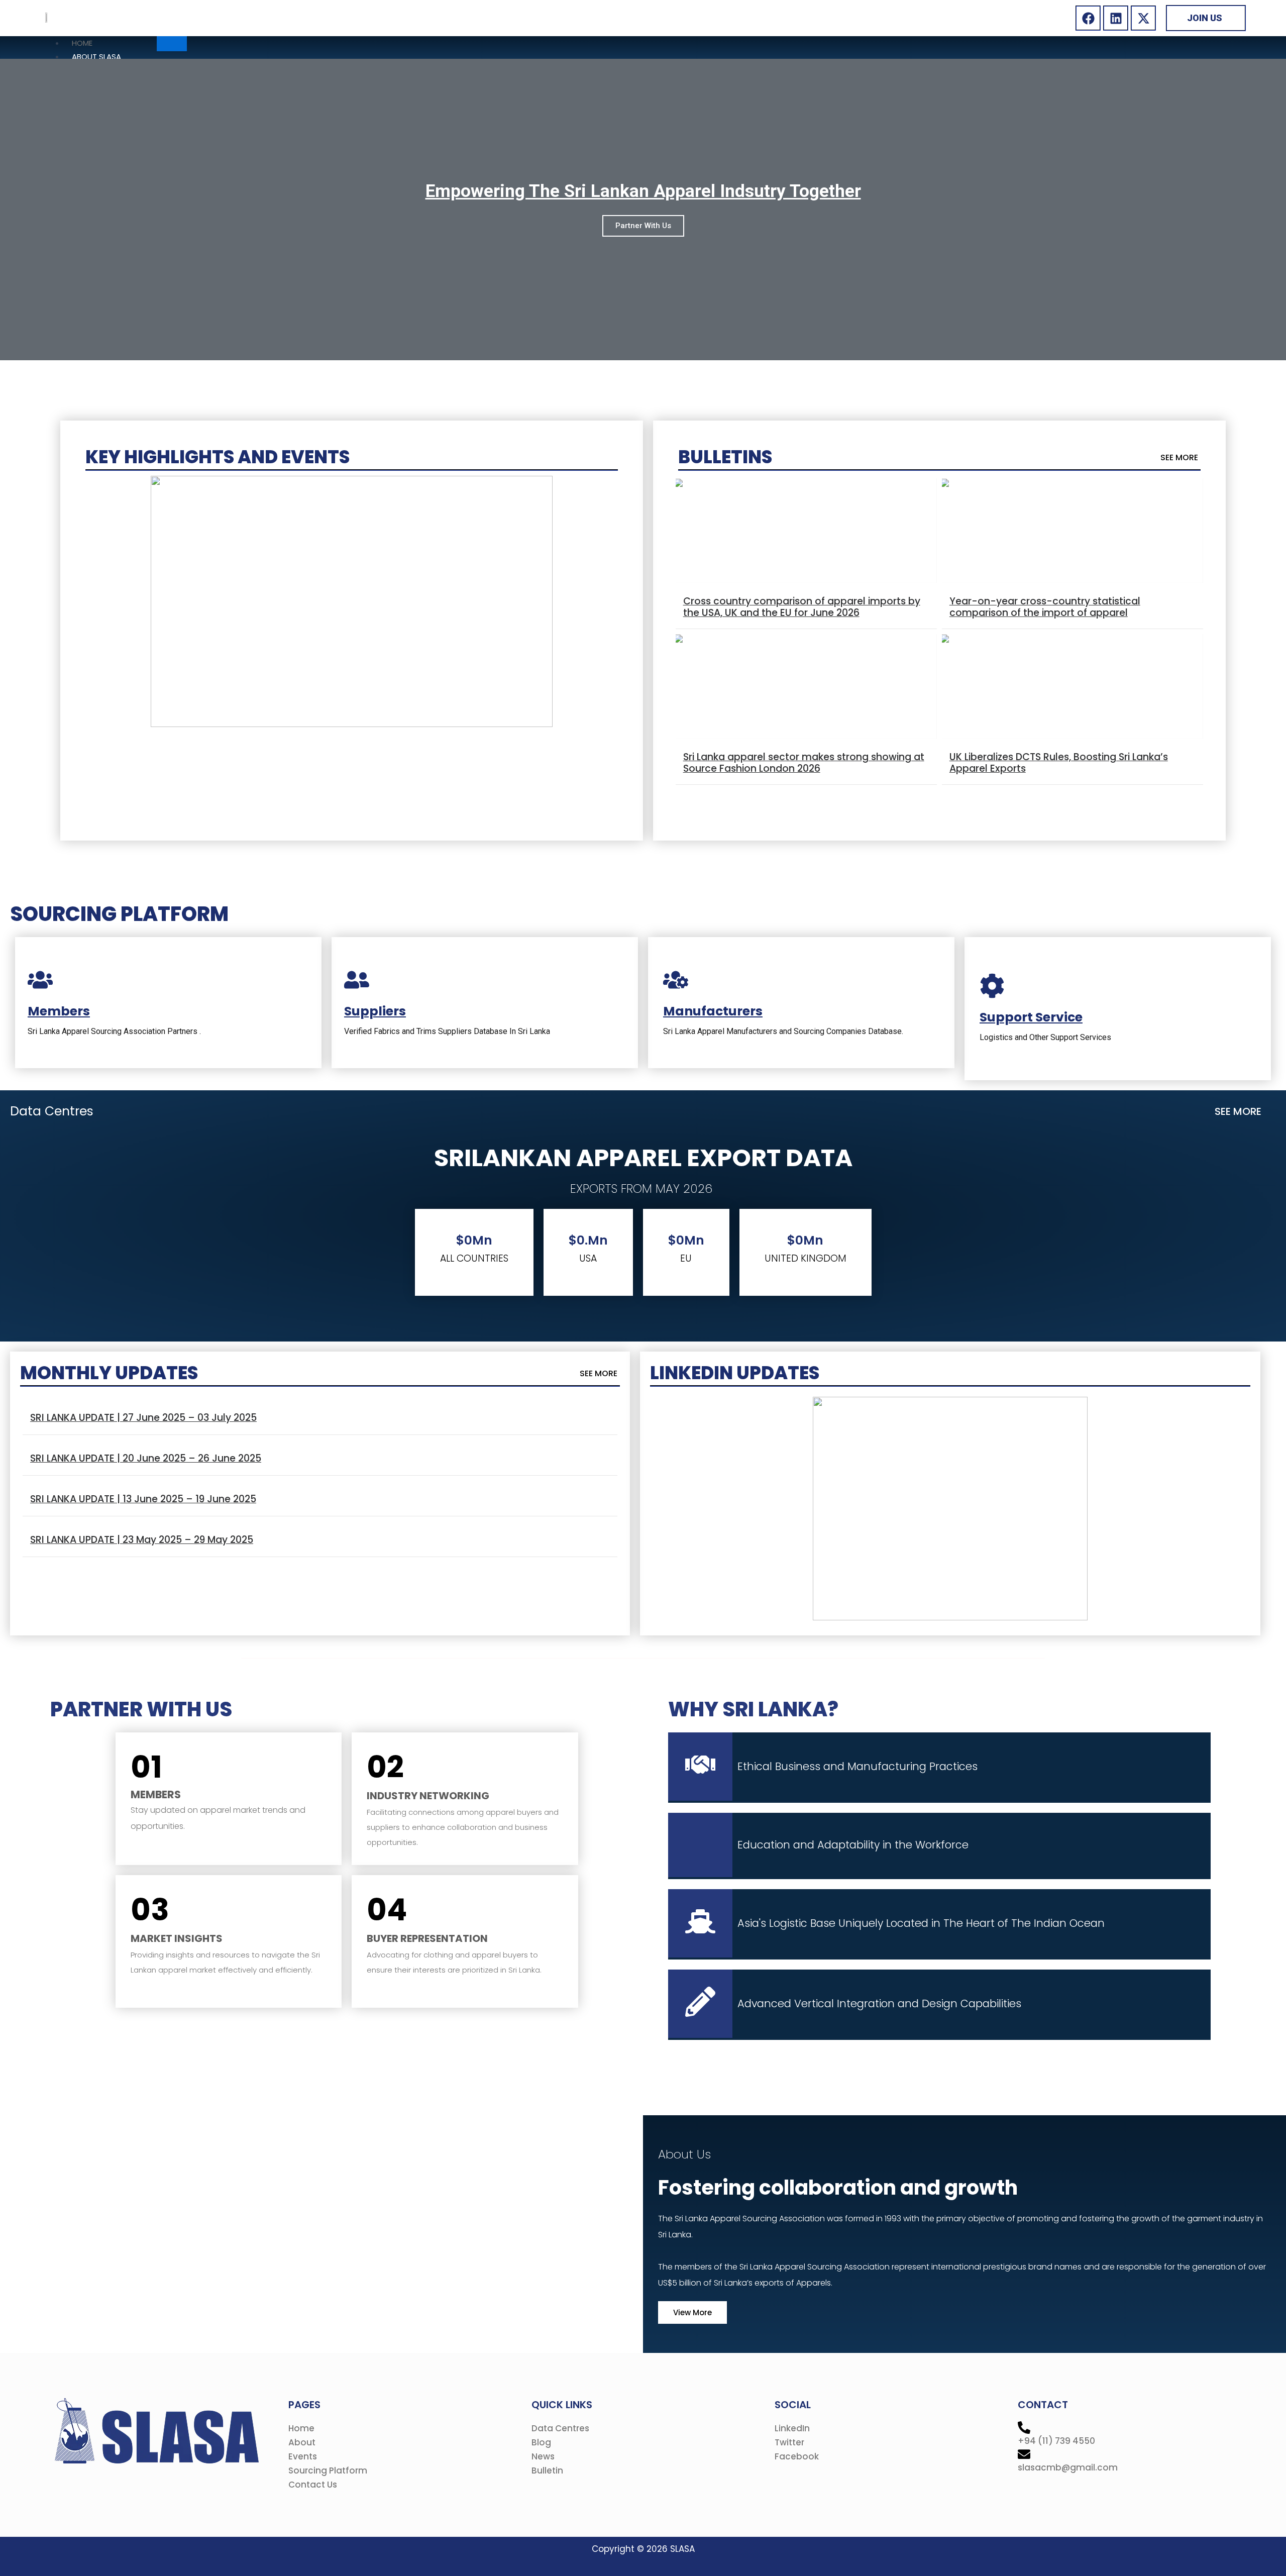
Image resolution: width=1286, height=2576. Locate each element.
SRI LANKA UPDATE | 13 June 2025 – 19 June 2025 (143, 1499)
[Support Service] (992, 988)
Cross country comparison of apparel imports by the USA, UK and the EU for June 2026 (802, 607)
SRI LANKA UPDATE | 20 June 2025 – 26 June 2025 (146, 1458)
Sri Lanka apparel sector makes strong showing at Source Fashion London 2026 (804, 763)
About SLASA (96, 57)
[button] (600, 1374)
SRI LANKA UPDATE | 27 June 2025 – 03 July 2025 (143, 1418)
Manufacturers (713, 1011)
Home (82, 43)
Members (59, 1011)
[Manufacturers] (676, 982)
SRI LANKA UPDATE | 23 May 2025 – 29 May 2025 (142, 1540)
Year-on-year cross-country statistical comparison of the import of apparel (1045, 607)
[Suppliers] (357, 982)
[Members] (40, 982)
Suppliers (375, 1011)
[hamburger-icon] (172, 44)
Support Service (1031, 1017)
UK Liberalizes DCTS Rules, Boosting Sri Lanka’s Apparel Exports (1059, 763)
